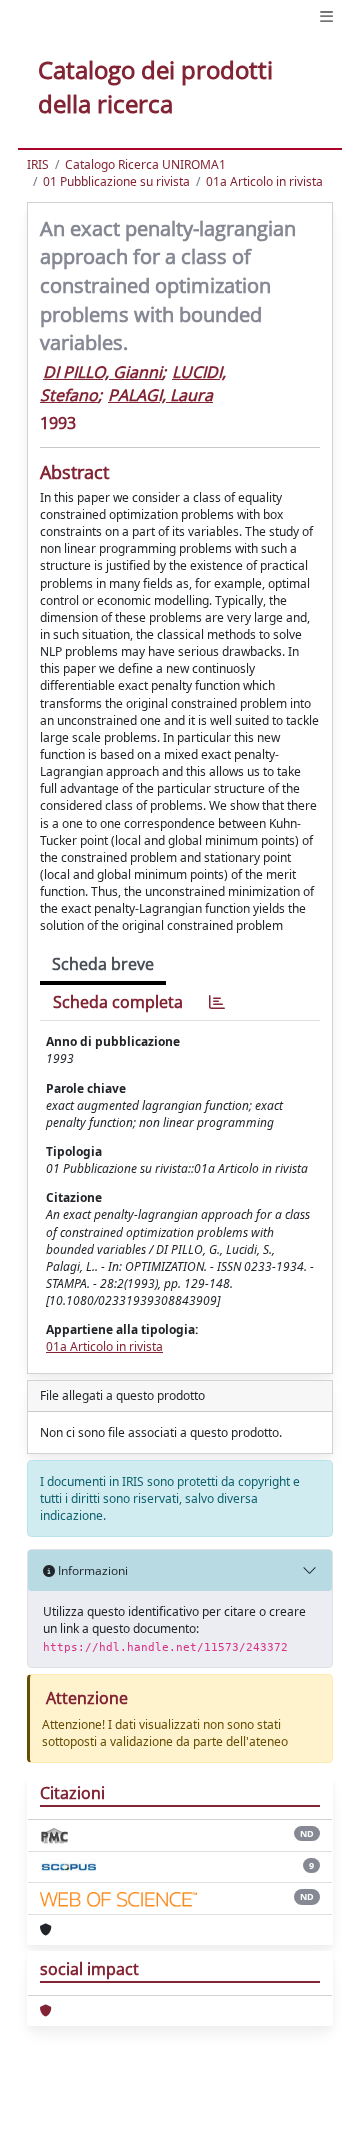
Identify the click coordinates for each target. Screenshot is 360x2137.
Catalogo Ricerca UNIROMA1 (145, 164)
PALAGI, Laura (160, 395)
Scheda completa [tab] (118, 1002)
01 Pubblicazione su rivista (116, 181)
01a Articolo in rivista (264, 181)
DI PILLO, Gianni (102, 372)
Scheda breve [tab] (103, 964)
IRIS (38, 164)
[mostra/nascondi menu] (326, 16)
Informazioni (91, 1570)
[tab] (217, 1002)
